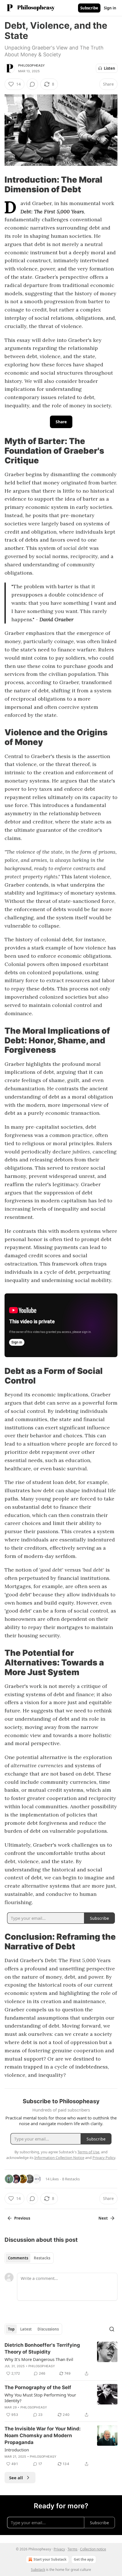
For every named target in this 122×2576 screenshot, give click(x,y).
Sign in (110, 8)
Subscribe (89, 8)
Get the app (84, 2559)
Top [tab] (11, 2329)
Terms (72, 2549)
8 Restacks (71, 2179)
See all (16, 2478)
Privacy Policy (104, 2158)
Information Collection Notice (59, 2158)
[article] (61, 2359)
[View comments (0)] (32, 84)
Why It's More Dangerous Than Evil (39, 2359)
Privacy (59, 2549)
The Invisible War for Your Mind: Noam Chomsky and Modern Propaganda (43, 2435)
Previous (22, 2218)
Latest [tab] (26, 2329)
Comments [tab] (18, 2258)
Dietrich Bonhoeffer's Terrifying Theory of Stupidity (42, 2348)
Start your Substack (50, 2559)
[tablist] (29, 2258)
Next (103, 2218)
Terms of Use (88, 2152)
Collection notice (93, 2549)
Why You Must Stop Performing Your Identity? (40, 2398)
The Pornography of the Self (38, 2387)
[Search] (112, 2329)
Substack (38, 2570)
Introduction (17, 2450)
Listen (110, 68)
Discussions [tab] (48, 2329)
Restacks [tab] (42, 2258)
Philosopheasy (32, 65)
